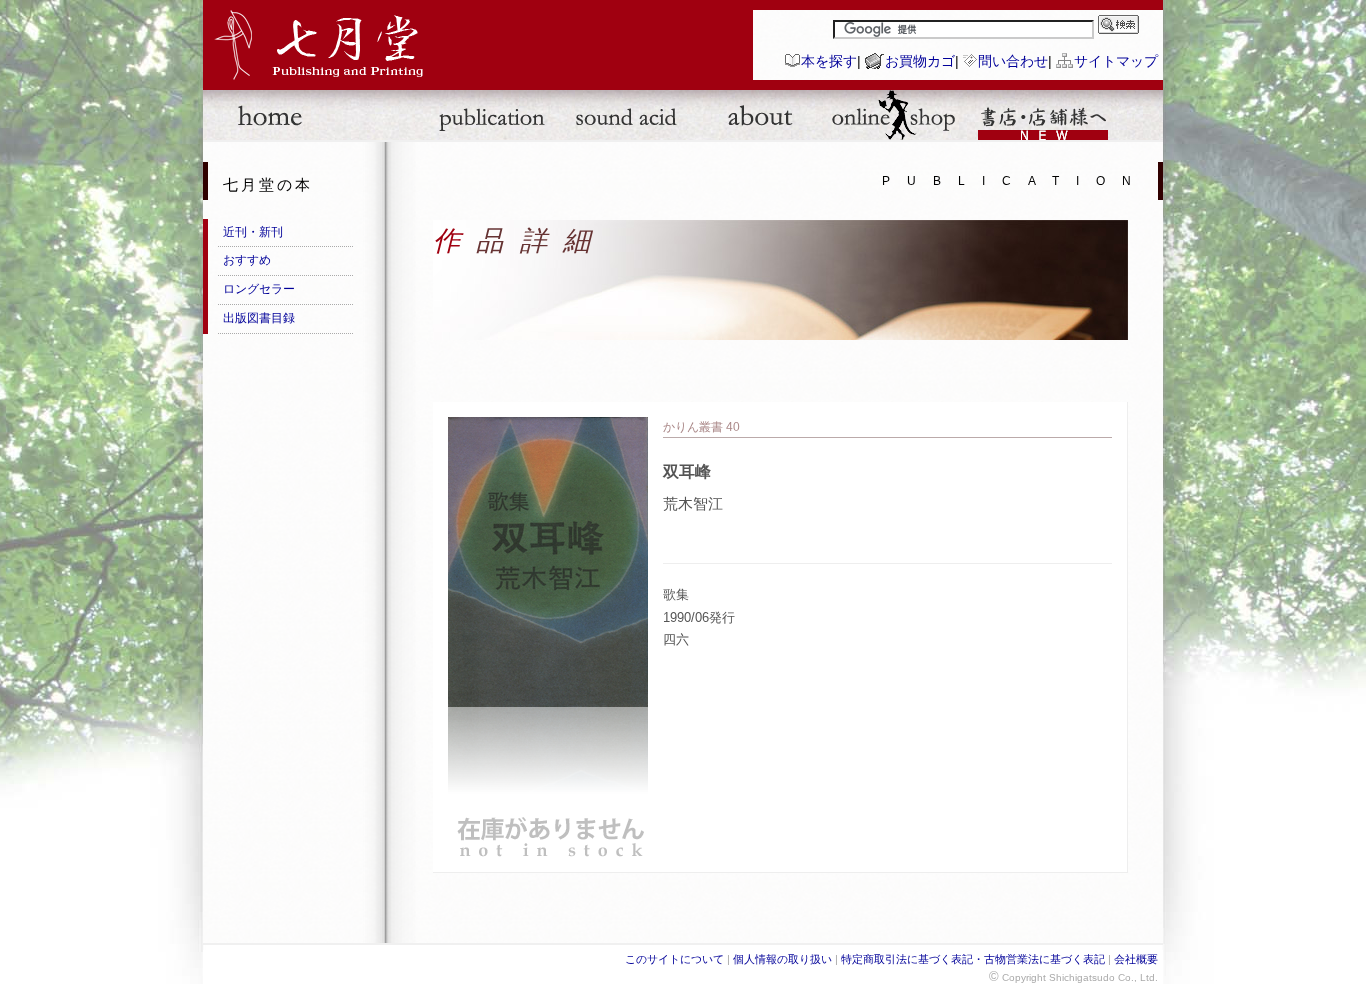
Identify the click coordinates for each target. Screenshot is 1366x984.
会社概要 (1136, 959)
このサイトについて (674, 959)
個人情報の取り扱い (782, 959)
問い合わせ (1013, 61)
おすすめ (247, 260)
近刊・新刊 (253, 232)
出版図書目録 (259, 318)
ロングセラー (259, 289)
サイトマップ (1116, 61)
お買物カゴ (920, 61)
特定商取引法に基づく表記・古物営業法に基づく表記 (973, 959)
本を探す (829, 61)
